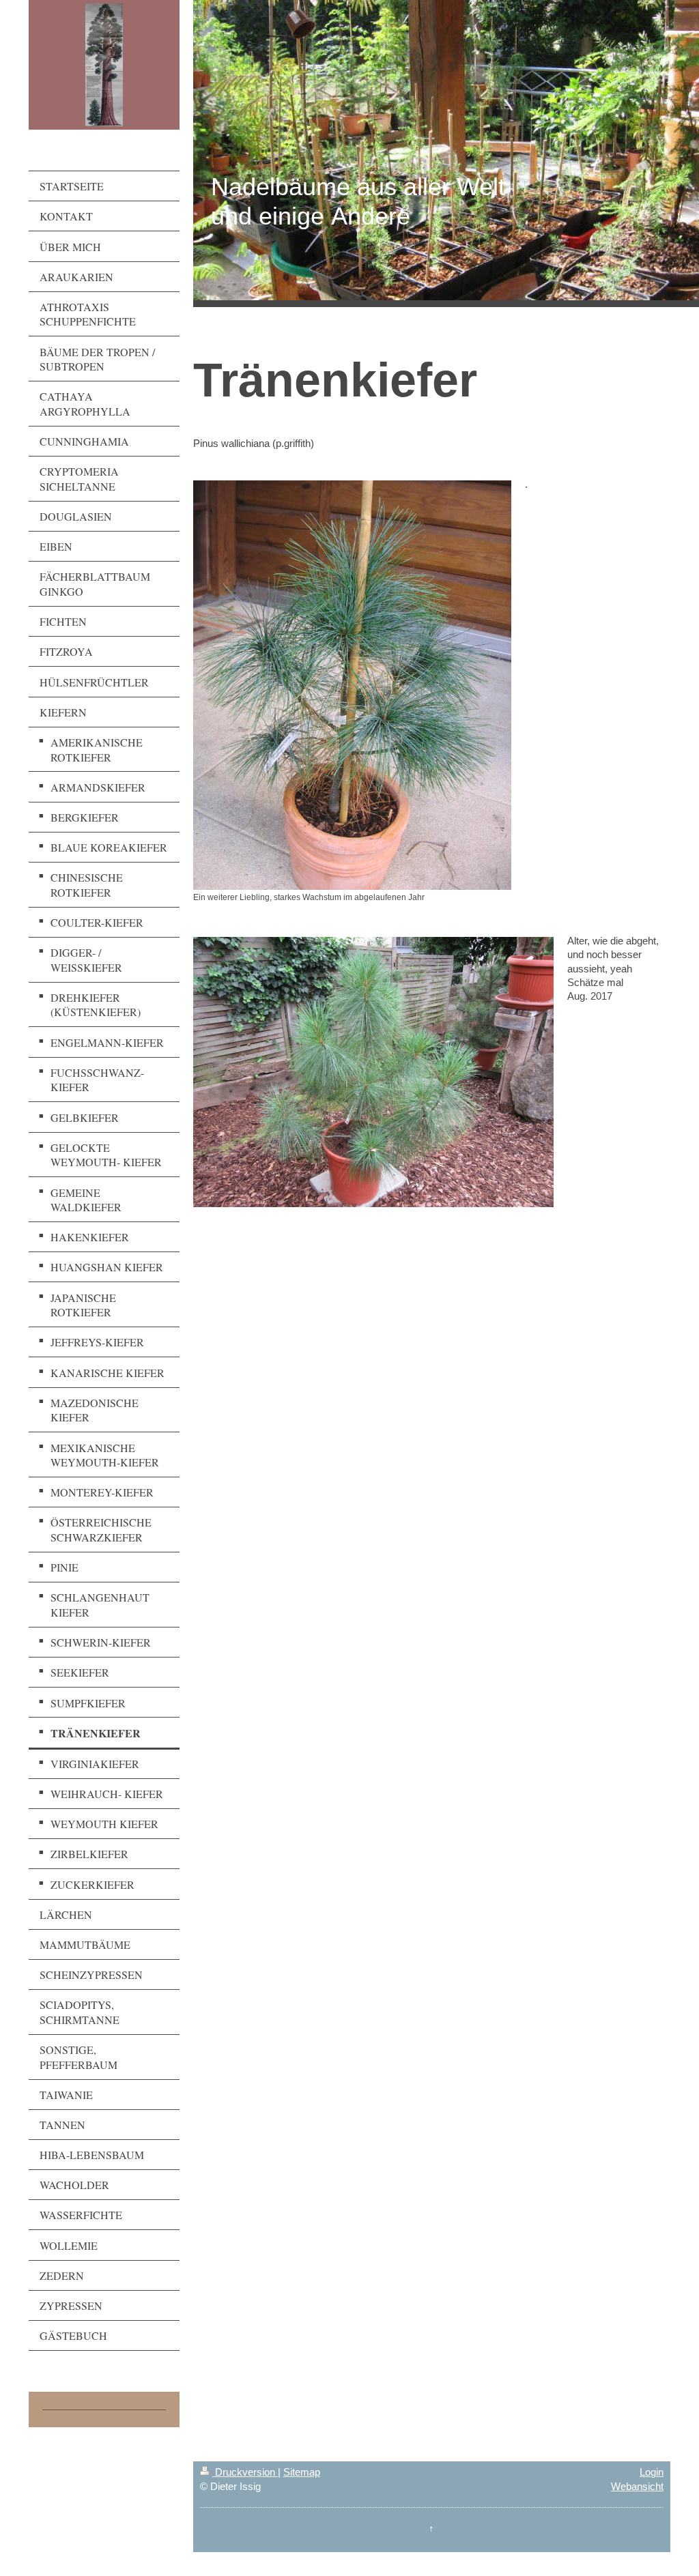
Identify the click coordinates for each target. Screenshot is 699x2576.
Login (652, 2472)
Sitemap (302, 2472)
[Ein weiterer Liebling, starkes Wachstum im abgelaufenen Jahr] (352, 685)
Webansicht (637, 2486)
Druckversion (245, 2472)
